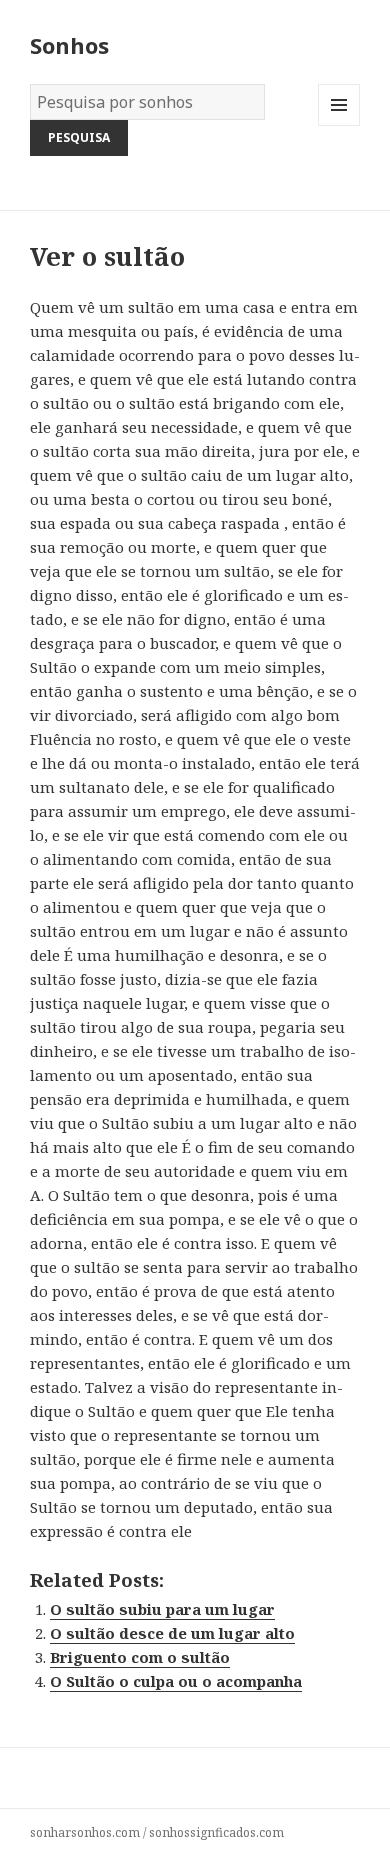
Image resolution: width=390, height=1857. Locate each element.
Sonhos (69, 45)
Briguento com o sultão (140, 1657)
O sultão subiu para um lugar (162, 1609)
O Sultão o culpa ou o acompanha (176, 1681)
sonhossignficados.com (216, 1832)
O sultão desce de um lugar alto (172, 1633)
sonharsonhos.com (85, 1832)
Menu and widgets (339, 125)
